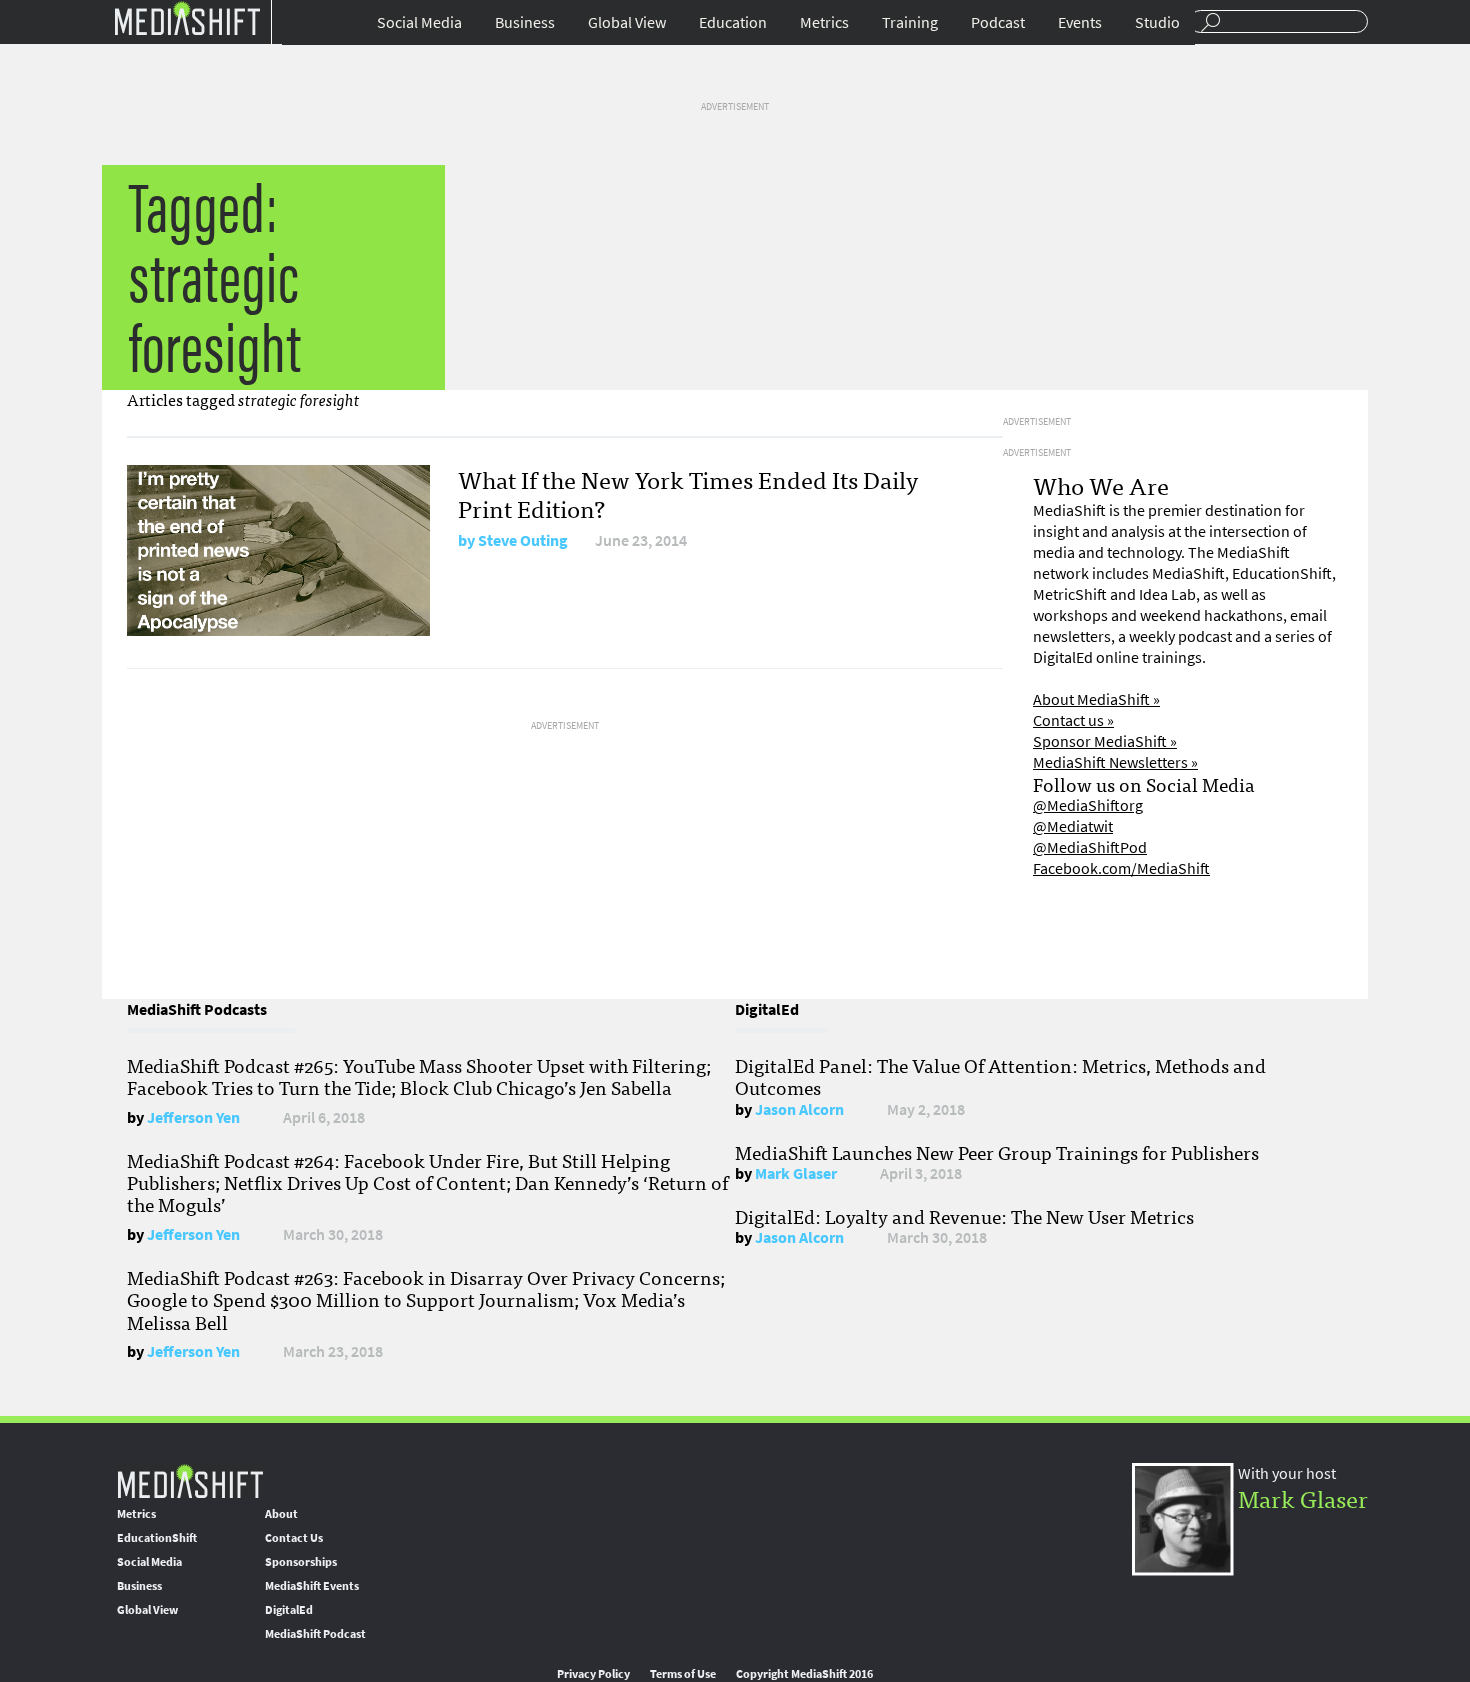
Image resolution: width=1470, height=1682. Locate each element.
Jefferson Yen (193, 1117)
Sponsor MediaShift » (1105, 741)
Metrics (824, 22)
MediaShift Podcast (315, 1634)
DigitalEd (289, 1610)
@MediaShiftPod (1090, 847)
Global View (627, 22)
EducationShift (157, 1538)
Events (1080, 22)
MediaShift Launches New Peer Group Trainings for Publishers (997, 1152)
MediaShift (190, 1480)
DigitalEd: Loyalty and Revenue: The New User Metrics (964, 1216)
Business (525, 22)
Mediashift (187, 17)
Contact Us (294, 1538)
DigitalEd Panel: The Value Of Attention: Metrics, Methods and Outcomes (1000, 1076)
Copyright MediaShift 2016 (804, 1674)
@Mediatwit (1073, 826)
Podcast (998, 22)
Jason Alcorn (799, 1109)
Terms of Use (683, 1674)
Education (733, 22)
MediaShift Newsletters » (1115, 762)
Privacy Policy (593, 1674)
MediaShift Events (312, 1586)
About (281, 1514)
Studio (1157, 22)
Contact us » (1073, 720)
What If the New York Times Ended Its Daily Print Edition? (688, 493)
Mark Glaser (796, 1173)
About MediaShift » (1096, 699)
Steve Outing (523, 540)
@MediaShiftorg (1088, 805)
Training (910, 22)
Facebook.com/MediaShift (1121, 868)
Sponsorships (301, 1562)
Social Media (419, 22)
